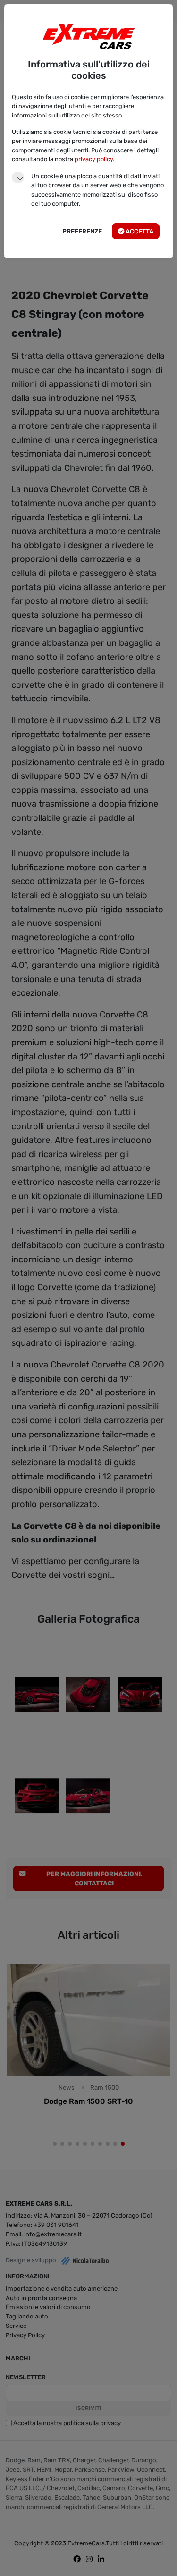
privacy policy (94, 159)
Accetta (139, 231)
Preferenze (82, 231)
